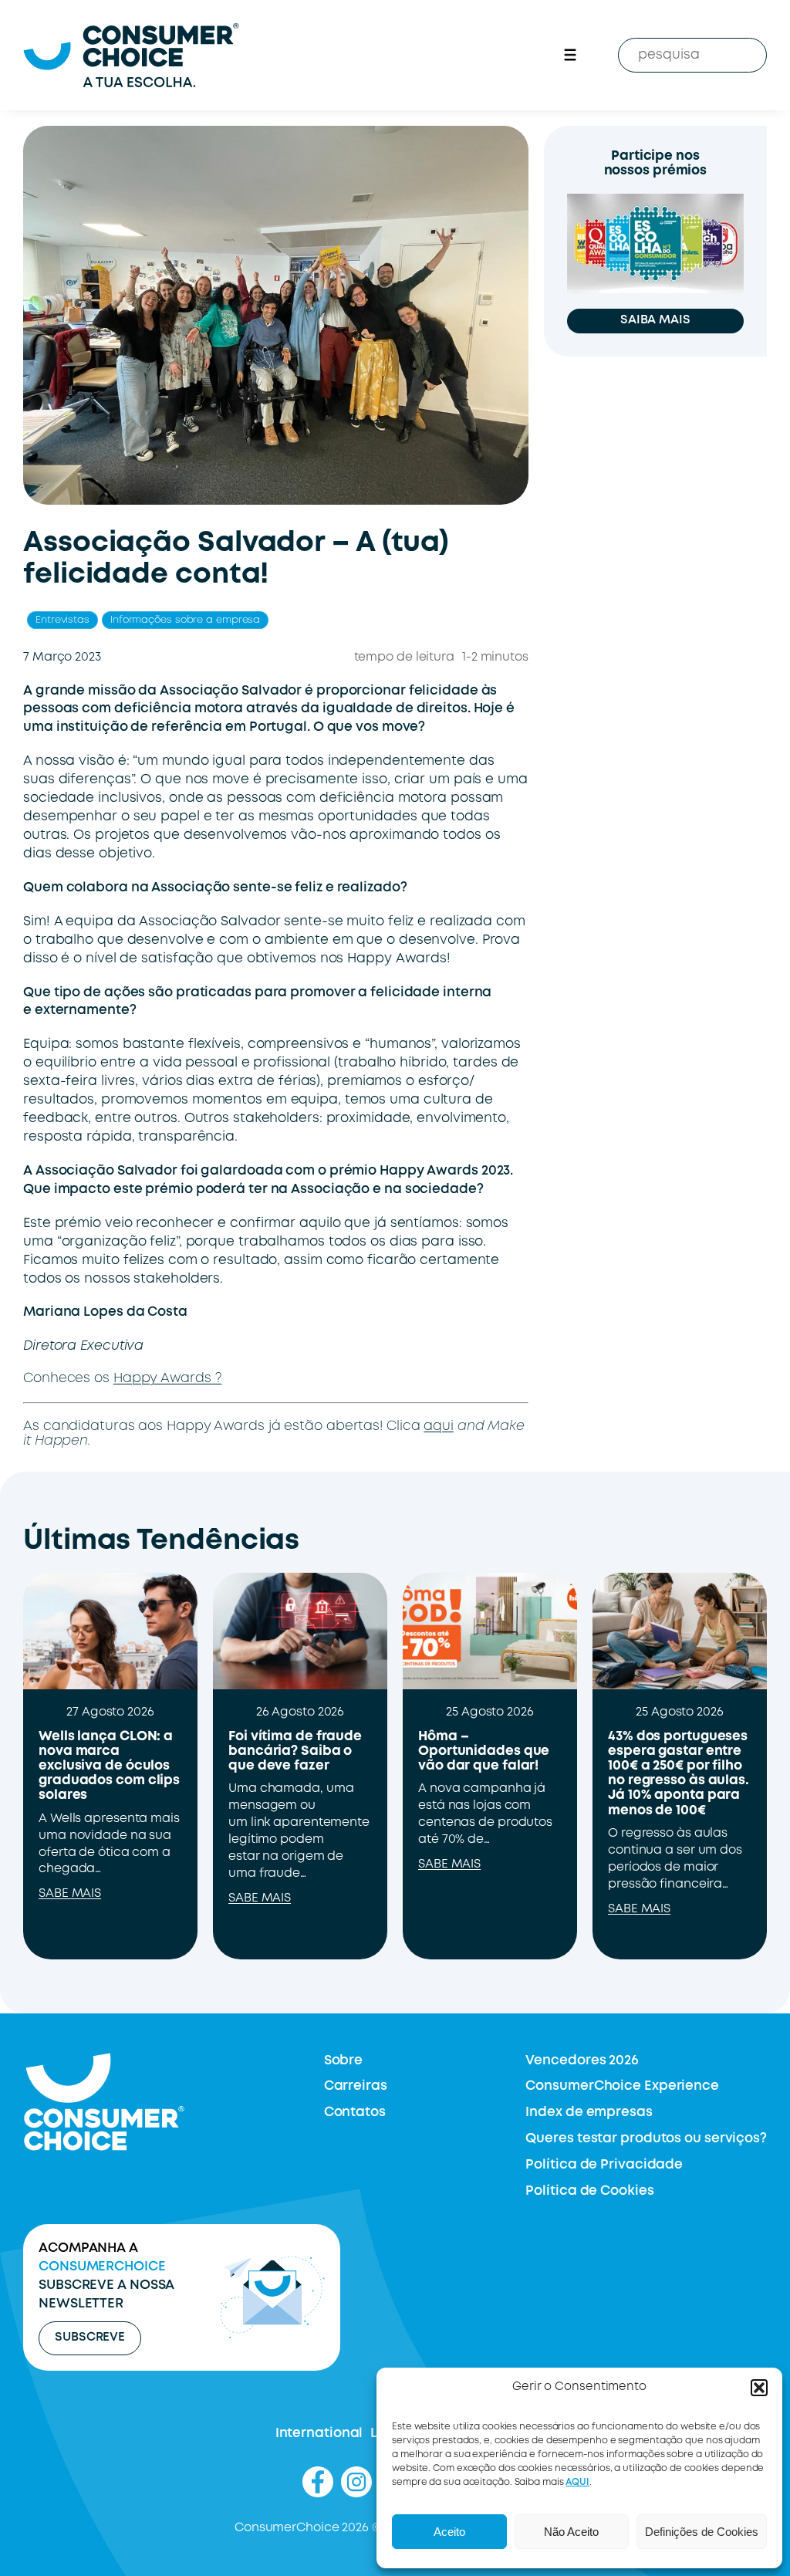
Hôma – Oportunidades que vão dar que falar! (484, 1751)
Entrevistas (62, 620)
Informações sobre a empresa (185, 620)
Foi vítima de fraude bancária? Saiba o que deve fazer (295, 1751)
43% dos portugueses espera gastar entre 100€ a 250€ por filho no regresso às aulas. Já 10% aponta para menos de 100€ (679, 1774)
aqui (439, 1427)
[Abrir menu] (570, 55)
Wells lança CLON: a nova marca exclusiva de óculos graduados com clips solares (109, 1766)
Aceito (449, 2532)
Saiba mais (655, 320)
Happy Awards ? (168, 1379)
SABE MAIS (70, 1894)
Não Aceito (571, 2532)
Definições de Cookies (702, 2532)
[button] (759, 2388)
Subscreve (90, 2338)
